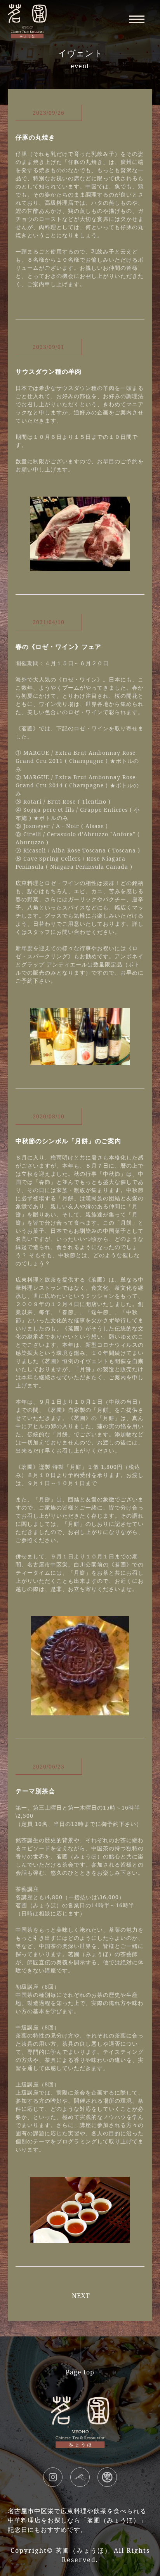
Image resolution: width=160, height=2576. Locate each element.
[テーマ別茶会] (80, 2238)
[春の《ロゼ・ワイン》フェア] (80, 1061)
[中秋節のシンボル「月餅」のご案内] (80, 1711)
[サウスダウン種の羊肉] (80, 566)
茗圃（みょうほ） (83, 2550)
